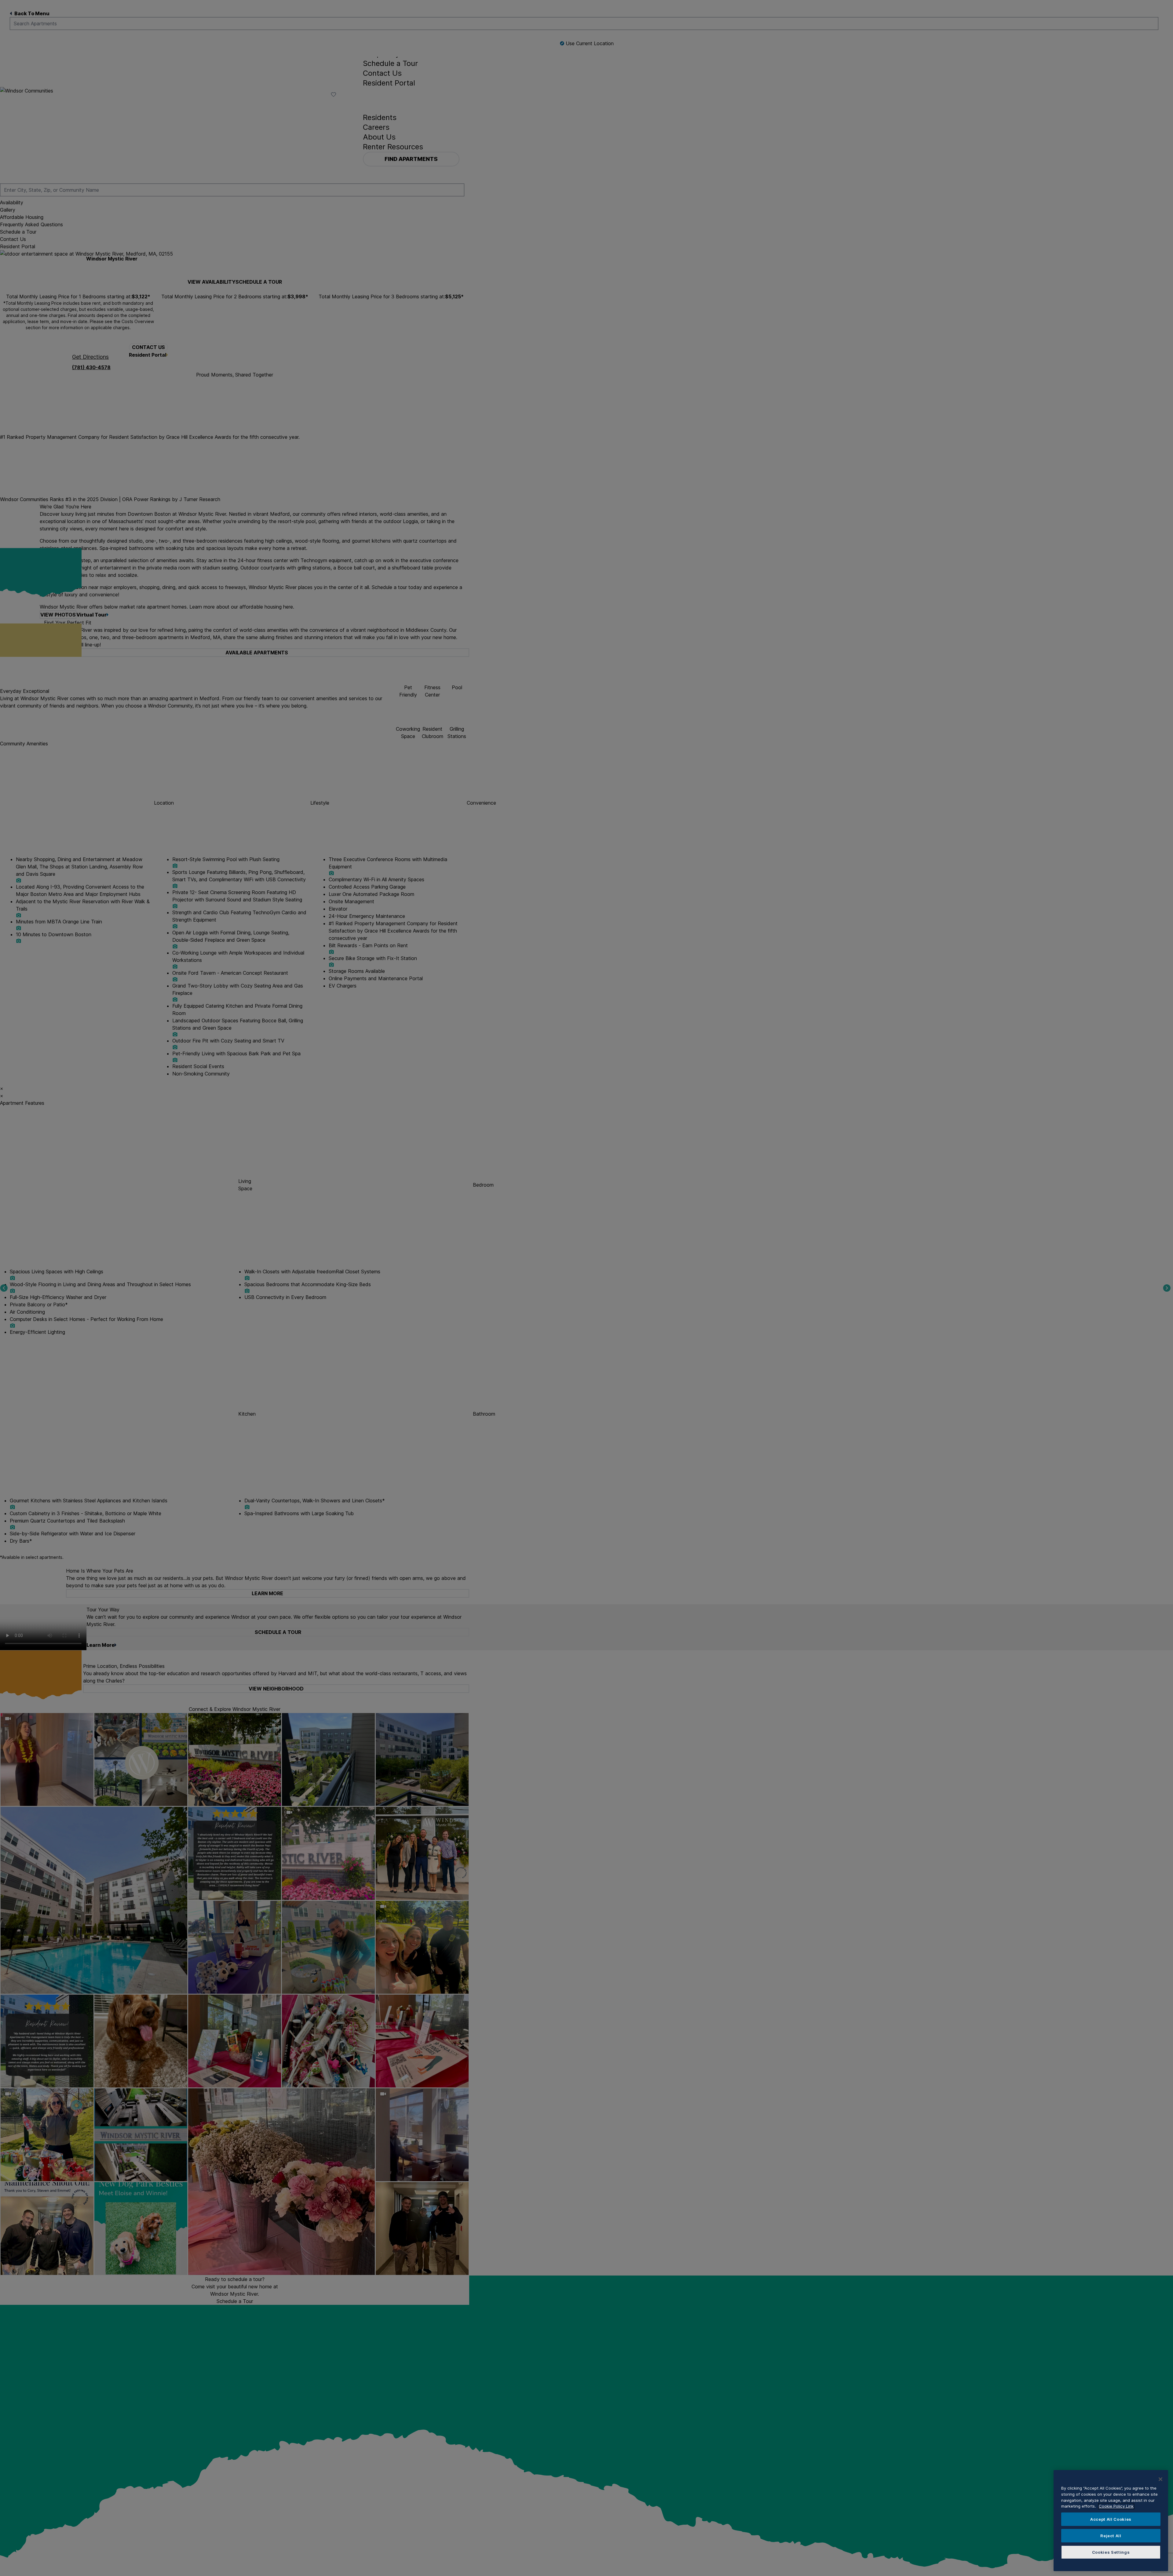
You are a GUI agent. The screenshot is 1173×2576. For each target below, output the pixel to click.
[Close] (1160, 2479)
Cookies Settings (1111, 2552)
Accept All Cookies (1111, 2519)
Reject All (1111, 2536)
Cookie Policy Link (1116, 2506)
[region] (1111, 2521)
